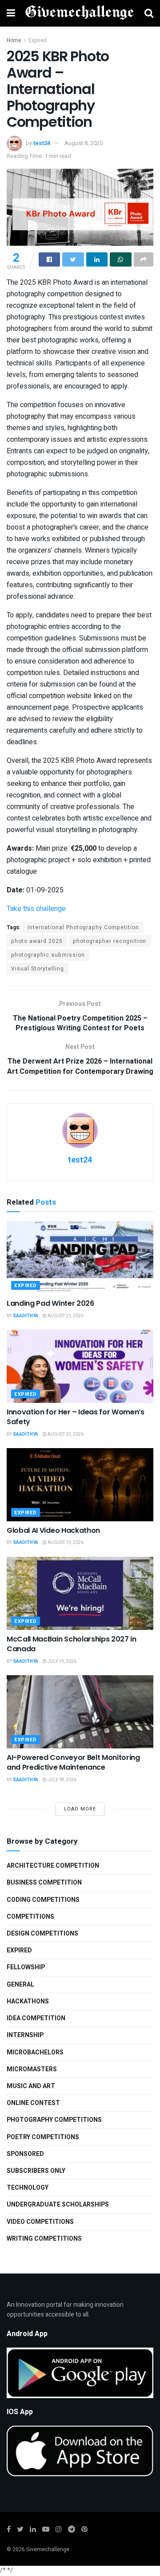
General (20, 1985)
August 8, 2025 (84, 143)
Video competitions (40, 2222)
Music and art (31, 2086)
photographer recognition (110, 941)
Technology (28, 2188)
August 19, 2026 (65, 1543)
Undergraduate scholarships (58, 2205)
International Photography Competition (83, 927)
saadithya (26, 1316)
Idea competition (36, 2018)
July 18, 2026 (62, 1780)
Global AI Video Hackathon (53, 1530)
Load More (80, 1809)
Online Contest (33, 2103)
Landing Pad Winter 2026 (50, 1303)
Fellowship (26, 1967)
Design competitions (42, 1934)
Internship (25, 2035)
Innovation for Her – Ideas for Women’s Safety (76, 1417)
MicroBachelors (35, 2052)
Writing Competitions (44, 2239)
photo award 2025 (37, 941)
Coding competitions (43, 1900)
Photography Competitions (54, 2120)
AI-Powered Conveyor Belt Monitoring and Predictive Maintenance (73, 1762)
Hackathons (28, 2001)
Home (14, 40)
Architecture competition (53, 1866)
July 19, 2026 (62, 1661)
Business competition (44, 1883)
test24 (42, 143)
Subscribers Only (36, 2171)
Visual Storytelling (38, 969)
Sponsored (25, 2154)
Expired (38, 40)
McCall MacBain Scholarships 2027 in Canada (72, 1644)
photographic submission (48, 955)
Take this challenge (36, 909)
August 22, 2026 (65, 1316)
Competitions (30, 1917)
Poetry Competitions (43, 2137)
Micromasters (32, 2069)
